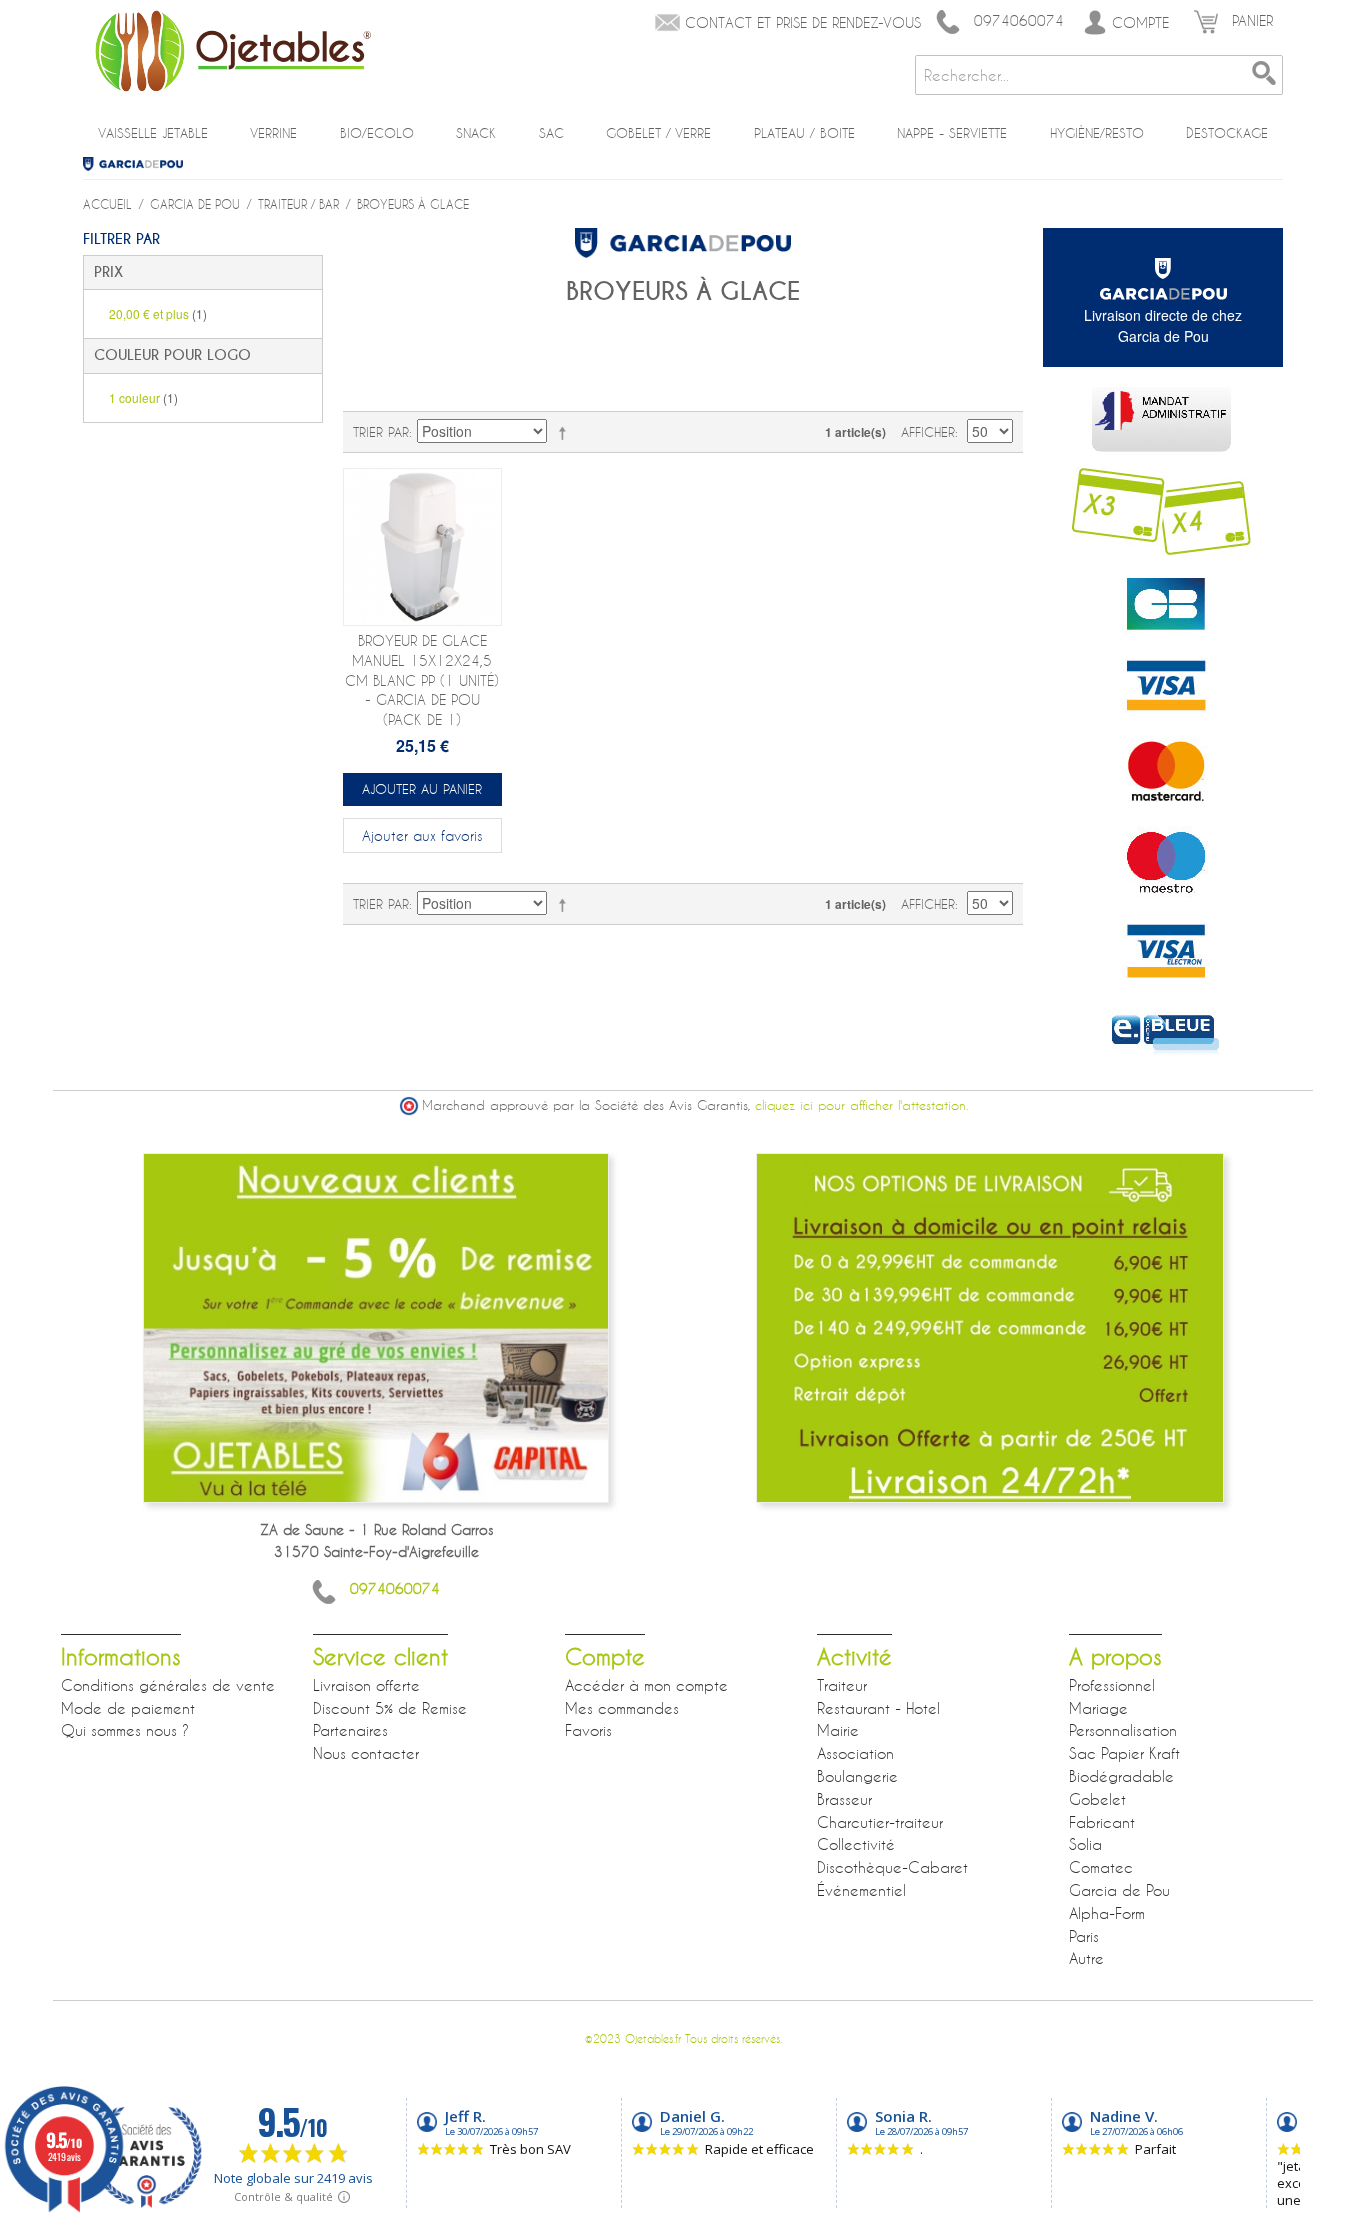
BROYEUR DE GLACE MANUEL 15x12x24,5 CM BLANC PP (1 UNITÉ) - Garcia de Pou (422, 679)
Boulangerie (857, 1776)
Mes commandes (622, 1708)
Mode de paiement (128, 1708)
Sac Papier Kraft (1124, 1753)
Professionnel (1112, 1685)
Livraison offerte (366, 1685)
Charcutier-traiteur (880, 1822)
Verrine (273, 133)
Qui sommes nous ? (125, 1730)
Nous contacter (366, 1753)
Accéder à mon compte (646, 1685)
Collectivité (856, 1844)
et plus (158, 313)
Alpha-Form (1107, 1913)
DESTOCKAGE (1227, 133)
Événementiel (861, 1890)
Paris (1084, 1936)
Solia (1085, 1844)
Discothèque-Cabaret (892, 1867)
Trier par (381, 432)
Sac (551, 133)
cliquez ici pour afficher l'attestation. (861, 1105)
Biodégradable (1121, 1776)
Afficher (928, 432)
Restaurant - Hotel (878, 1708)
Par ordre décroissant (566, 432)
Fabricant (1102, 1822)
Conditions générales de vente (168, 1685)
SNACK (476, 133)
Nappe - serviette (952, 133)
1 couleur (143, 397)
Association (855, 1753)
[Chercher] (1263, 75)
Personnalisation (1123, 1730)
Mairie (838, 1730)
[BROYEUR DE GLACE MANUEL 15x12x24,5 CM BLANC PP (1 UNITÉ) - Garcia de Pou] (422, 547)
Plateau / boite (804, 133)
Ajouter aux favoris (422, 835)
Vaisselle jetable (153, 133)
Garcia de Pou (140, 164)
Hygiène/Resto (1097, 133)
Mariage (1098, 1708)
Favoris (588, 1730)
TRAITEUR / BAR (298, 204)
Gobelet (1097, 1799)
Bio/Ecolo (377, 133)
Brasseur (844, 1799)
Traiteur (842, 1685)
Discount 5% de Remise (390, 1708)
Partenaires (350, 1730)
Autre (1086, 1958)
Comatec (1101, 1867)
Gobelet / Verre (658, 133)
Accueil (107, 204)
